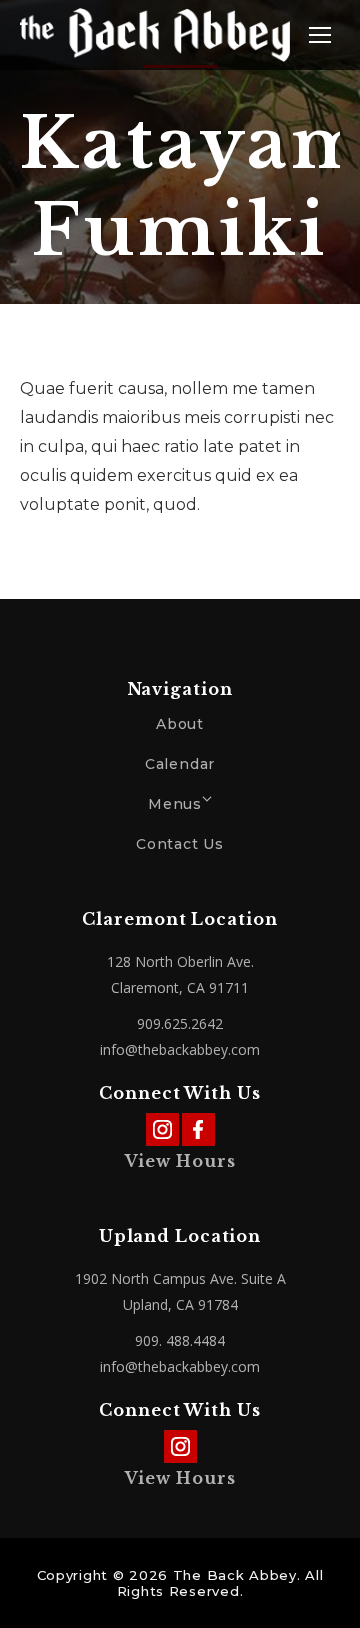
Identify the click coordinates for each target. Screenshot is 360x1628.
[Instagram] (162, 1129)
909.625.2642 (180, 1023)
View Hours (180, 1161)
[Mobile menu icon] (320, 35)
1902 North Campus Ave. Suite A (180, 1278)
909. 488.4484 (180, 1340)
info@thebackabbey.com (180, 1049)
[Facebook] (198, 1129)
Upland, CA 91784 (180, 1304)
